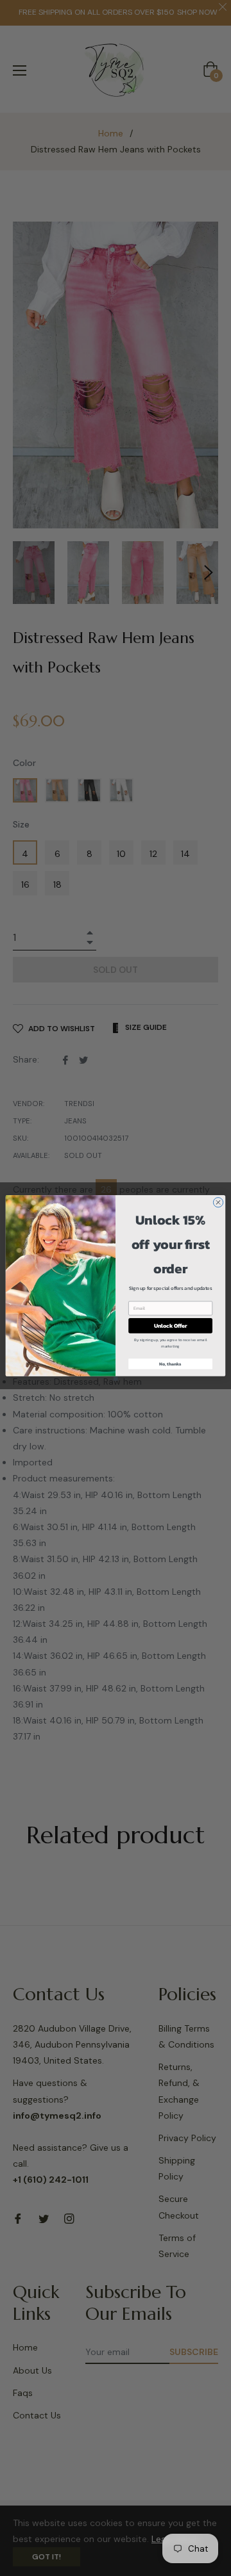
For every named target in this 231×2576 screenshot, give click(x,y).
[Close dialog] (218, 1202)
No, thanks (170, 1364)
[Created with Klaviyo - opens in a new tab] (115, 1379)
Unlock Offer (170, 1325)
